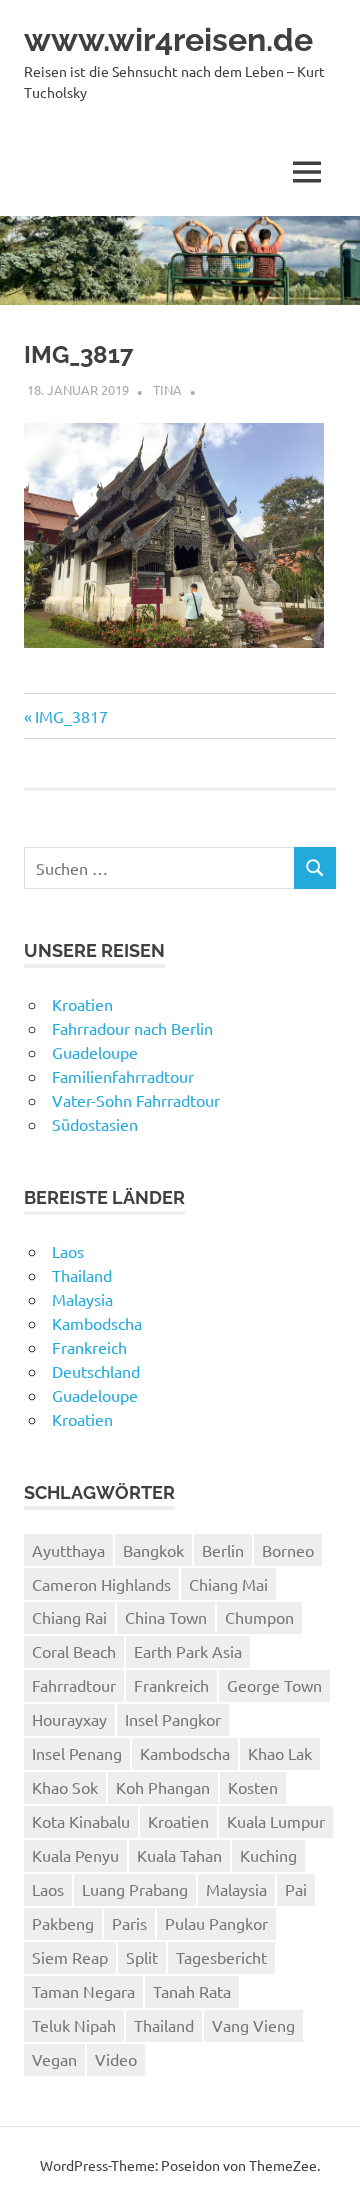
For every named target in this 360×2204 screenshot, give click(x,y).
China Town (166, 1617)
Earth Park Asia (188, 1651)
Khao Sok (65, 1787)
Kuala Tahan (179, 1855)
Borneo (288, 1550)
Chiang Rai (69, 1617)
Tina (167, 389)
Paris (129, 1923)
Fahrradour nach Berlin (132, 1028)
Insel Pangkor (173, 1719)
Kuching (268, 1855)
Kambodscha (97, 1323)
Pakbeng (63, 1923)
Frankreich (89, 1347)
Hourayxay (69, 1719)
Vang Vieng (253, 2025)
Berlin (223, 1550)
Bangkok (153, 1550)
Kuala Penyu (75, 1855)
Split (142, 1957)
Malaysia (82, 1299)
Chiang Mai (228, 1584)
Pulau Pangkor (216, 1923)
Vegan (54, 2059)
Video (116, 2059)
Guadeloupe (95, 1052)
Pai (296, 1889)
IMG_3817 (71, 716)
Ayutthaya (68, 1550)
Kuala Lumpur (276, 1821)
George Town (274, 1685)
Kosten (253, 1787)
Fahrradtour (74, 1685)
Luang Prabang (135, 1889)
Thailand (82, 1275)
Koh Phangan (163, 1787)
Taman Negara (83, 1991)
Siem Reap (70, 1957)
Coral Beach (74, 1651)
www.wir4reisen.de (168, 39)
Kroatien (82, 1004)
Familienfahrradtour (123, 1076)
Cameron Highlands (101, 1584)
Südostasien (95, 1124)
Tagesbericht (221, 1957)
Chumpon (259, 1617)
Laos (68, 1251)
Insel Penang (77, 1753)
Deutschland (96, 1371)
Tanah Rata (192, 1991)
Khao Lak (280, 1753)
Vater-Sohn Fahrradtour (136, 1100)
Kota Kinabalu (81, 1821)
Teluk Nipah (74, 2025)
